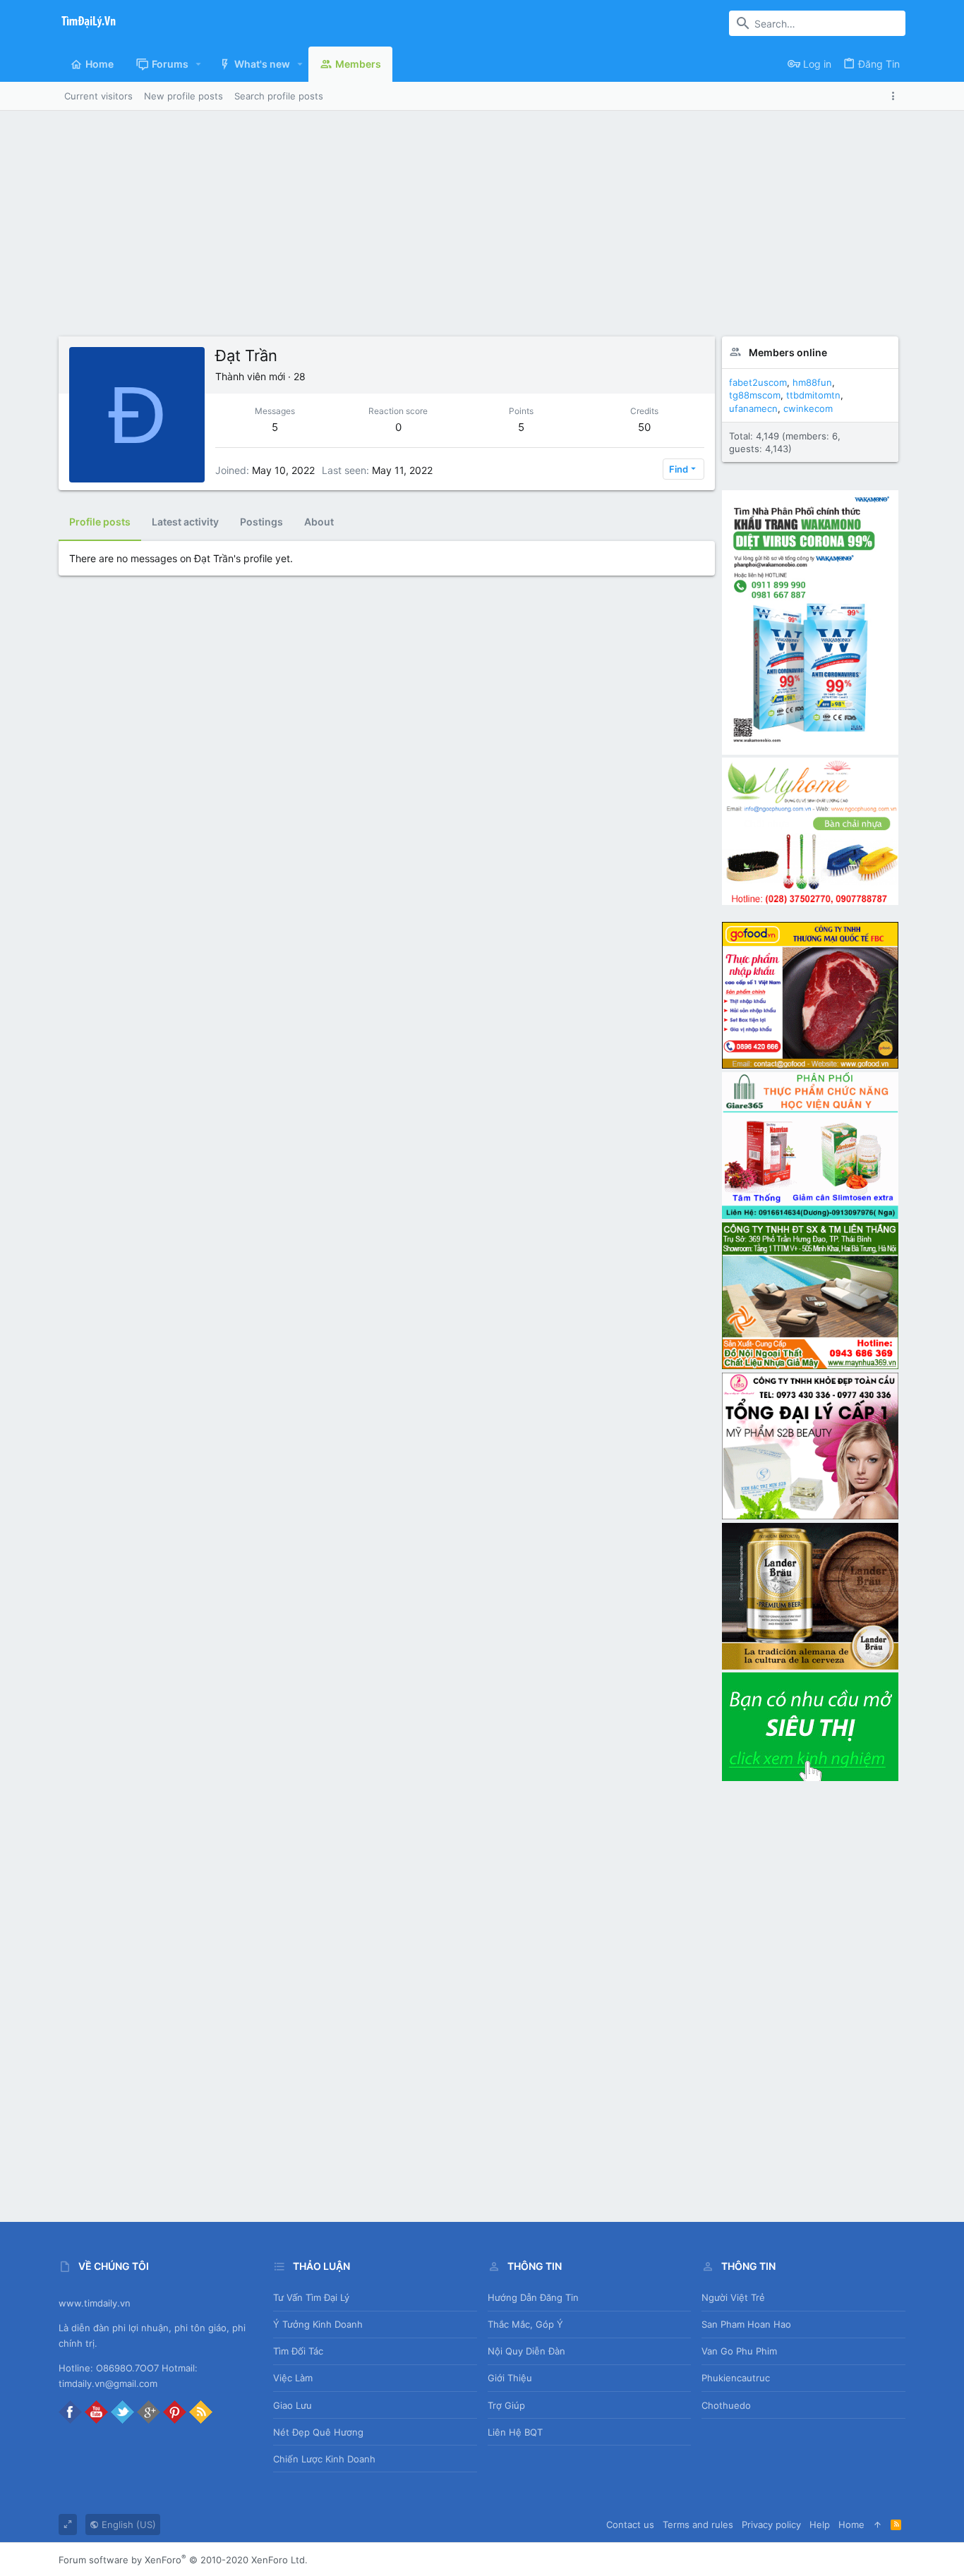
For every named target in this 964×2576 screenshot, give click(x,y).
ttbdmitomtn (813, 395)
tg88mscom (755, 395)
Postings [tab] (261, 522)
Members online (788, 352)
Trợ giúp (506, 2405)
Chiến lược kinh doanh (324, 2459)
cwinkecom (808, 408)
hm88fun (812, 382)
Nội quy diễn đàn (526, 2351)
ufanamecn (753, 408)
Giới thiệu (510, 2378)
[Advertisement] (482, 217)
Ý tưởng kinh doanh (318, 2324)
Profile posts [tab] (100, 522)
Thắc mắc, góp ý (525, 2324)
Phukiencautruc (736, 2378)
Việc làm (293, 2378)
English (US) (127, 2525)
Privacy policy (771, 2525)
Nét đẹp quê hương (318, 2432)
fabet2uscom (758, 382)
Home (851, 2525)
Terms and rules (698, 2525)
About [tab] (319, 522)
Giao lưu (293, 2405)
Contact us (630, 2525)
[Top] (878, 2525)
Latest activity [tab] (185, 522)
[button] (199, 64)
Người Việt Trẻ (733, 2297)
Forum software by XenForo (183, 2560)
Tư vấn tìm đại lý (311, 2297)
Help (820, 2525)
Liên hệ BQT (515, 2432)
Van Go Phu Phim (739, 2351)
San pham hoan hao (746, 2324)
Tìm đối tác (298, 2351)
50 (644, 427)
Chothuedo (726, 2405)
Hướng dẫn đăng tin (533, 2297)
